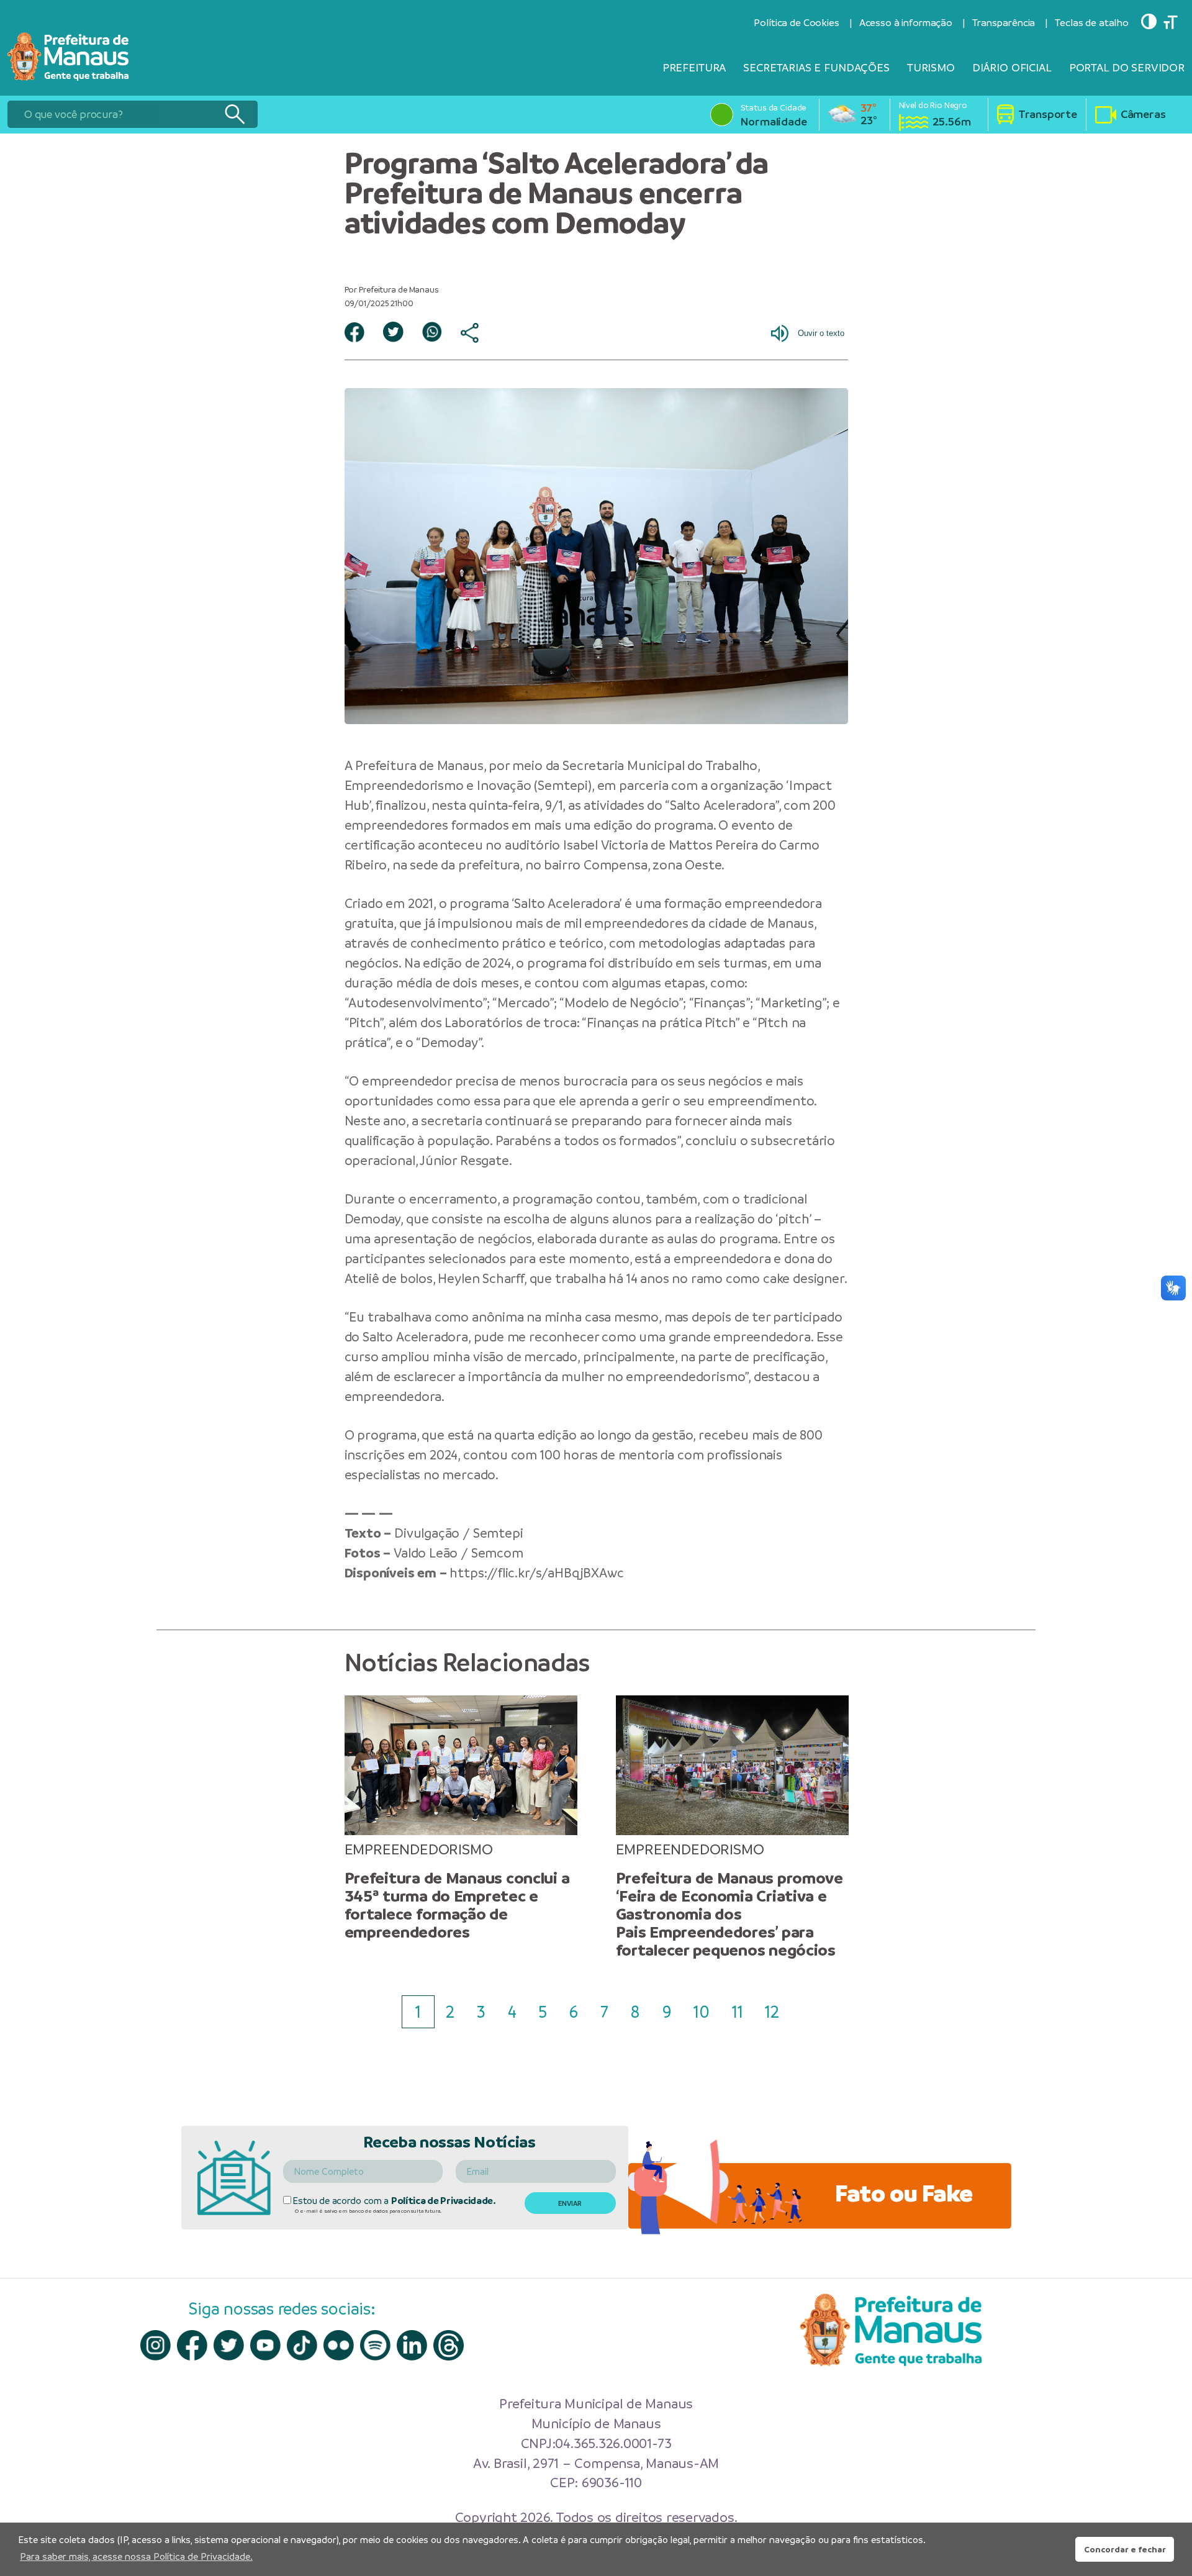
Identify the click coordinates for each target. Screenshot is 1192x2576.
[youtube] (265, 2345)
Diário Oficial (1012, 67)
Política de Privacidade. (444, 2201)
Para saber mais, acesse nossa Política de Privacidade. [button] (136, 2556)
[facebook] (192, 2345)
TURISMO (931, 67)
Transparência (1004, 23)
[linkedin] (412, 2345)
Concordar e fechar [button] (1125, 2549)
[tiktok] (302, 2345)
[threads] (449, 2345)
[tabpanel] (461, 1818)
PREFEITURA (694, 67)
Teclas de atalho (1092, 23)
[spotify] (375, 2345)
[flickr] (339, 2345)
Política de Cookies (796, 23)
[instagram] (156, 2345)
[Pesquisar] (234, 114)
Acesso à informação (906, 23)
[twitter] (229, 2345)
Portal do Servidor (1127, 67)
